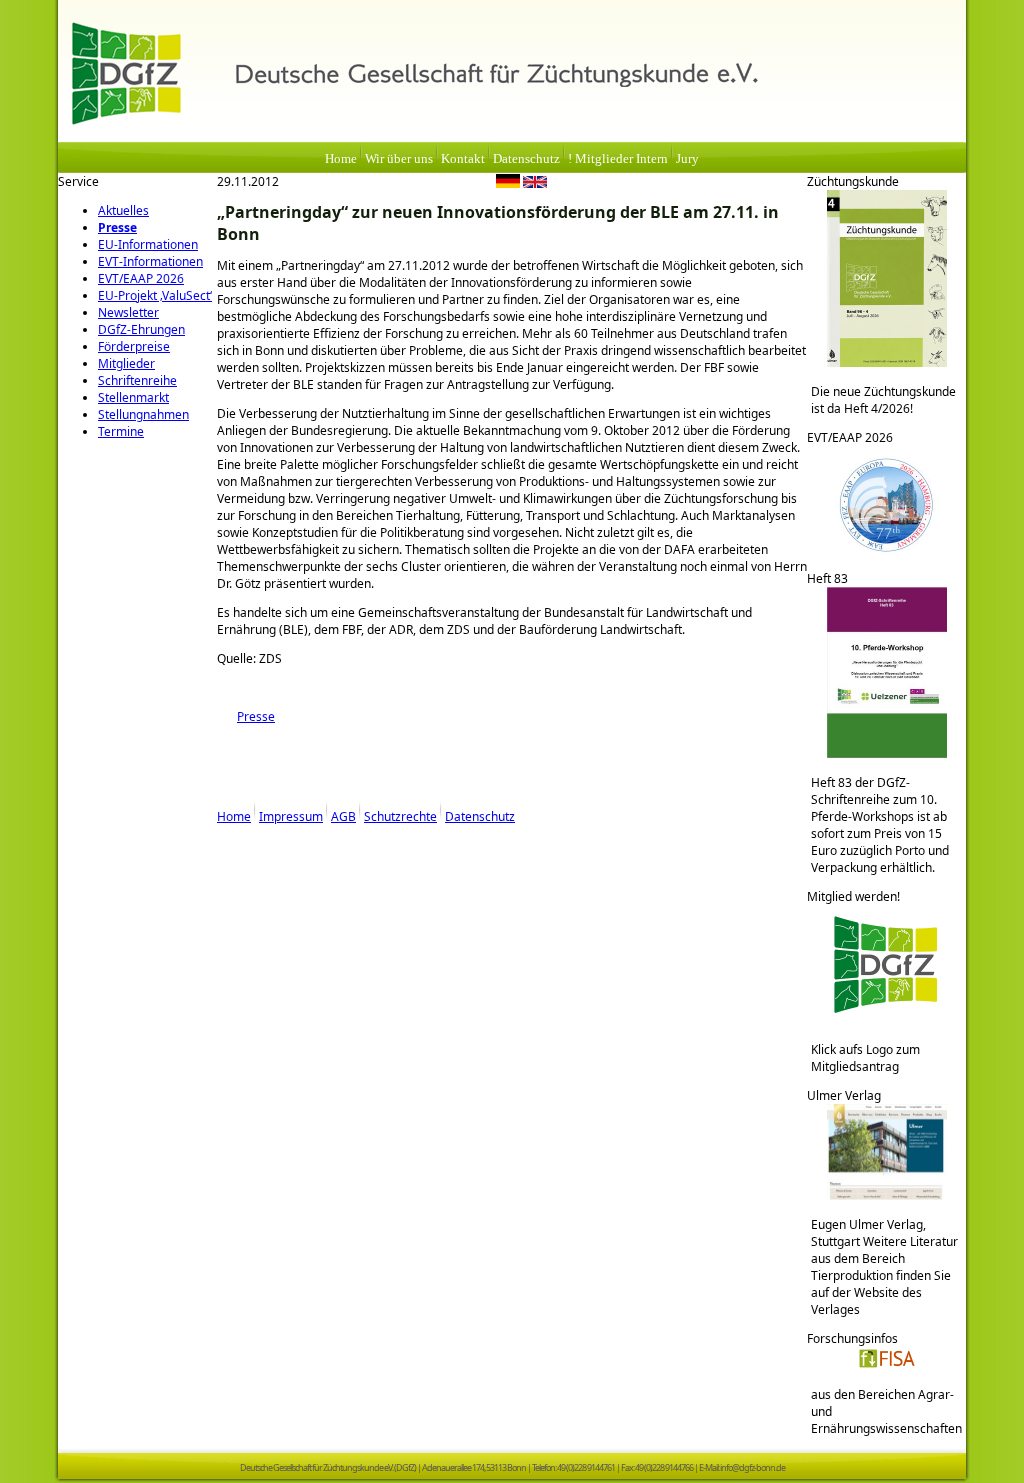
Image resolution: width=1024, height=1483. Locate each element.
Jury (687, 159)
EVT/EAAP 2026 (141, 278)
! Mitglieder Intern (618, 159)
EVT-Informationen (150, 261)
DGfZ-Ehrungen (141, 329)
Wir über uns (399, 159)
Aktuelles (123, 210)
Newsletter (128, 312)
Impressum (291, 816)
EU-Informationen (148, 244)
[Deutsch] (508, 184)
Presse (117, 227)
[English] (535, 184)
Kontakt (463, 159)
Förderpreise (134, 346)
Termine (121, 431)
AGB (343, 816)
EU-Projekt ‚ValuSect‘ (155, 295)
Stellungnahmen (143, 414)
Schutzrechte (400, 816)
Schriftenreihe (137, 380)
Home (341, 159)
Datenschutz (526, 159)
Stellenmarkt (133, 397)
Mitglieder (126, 363)
